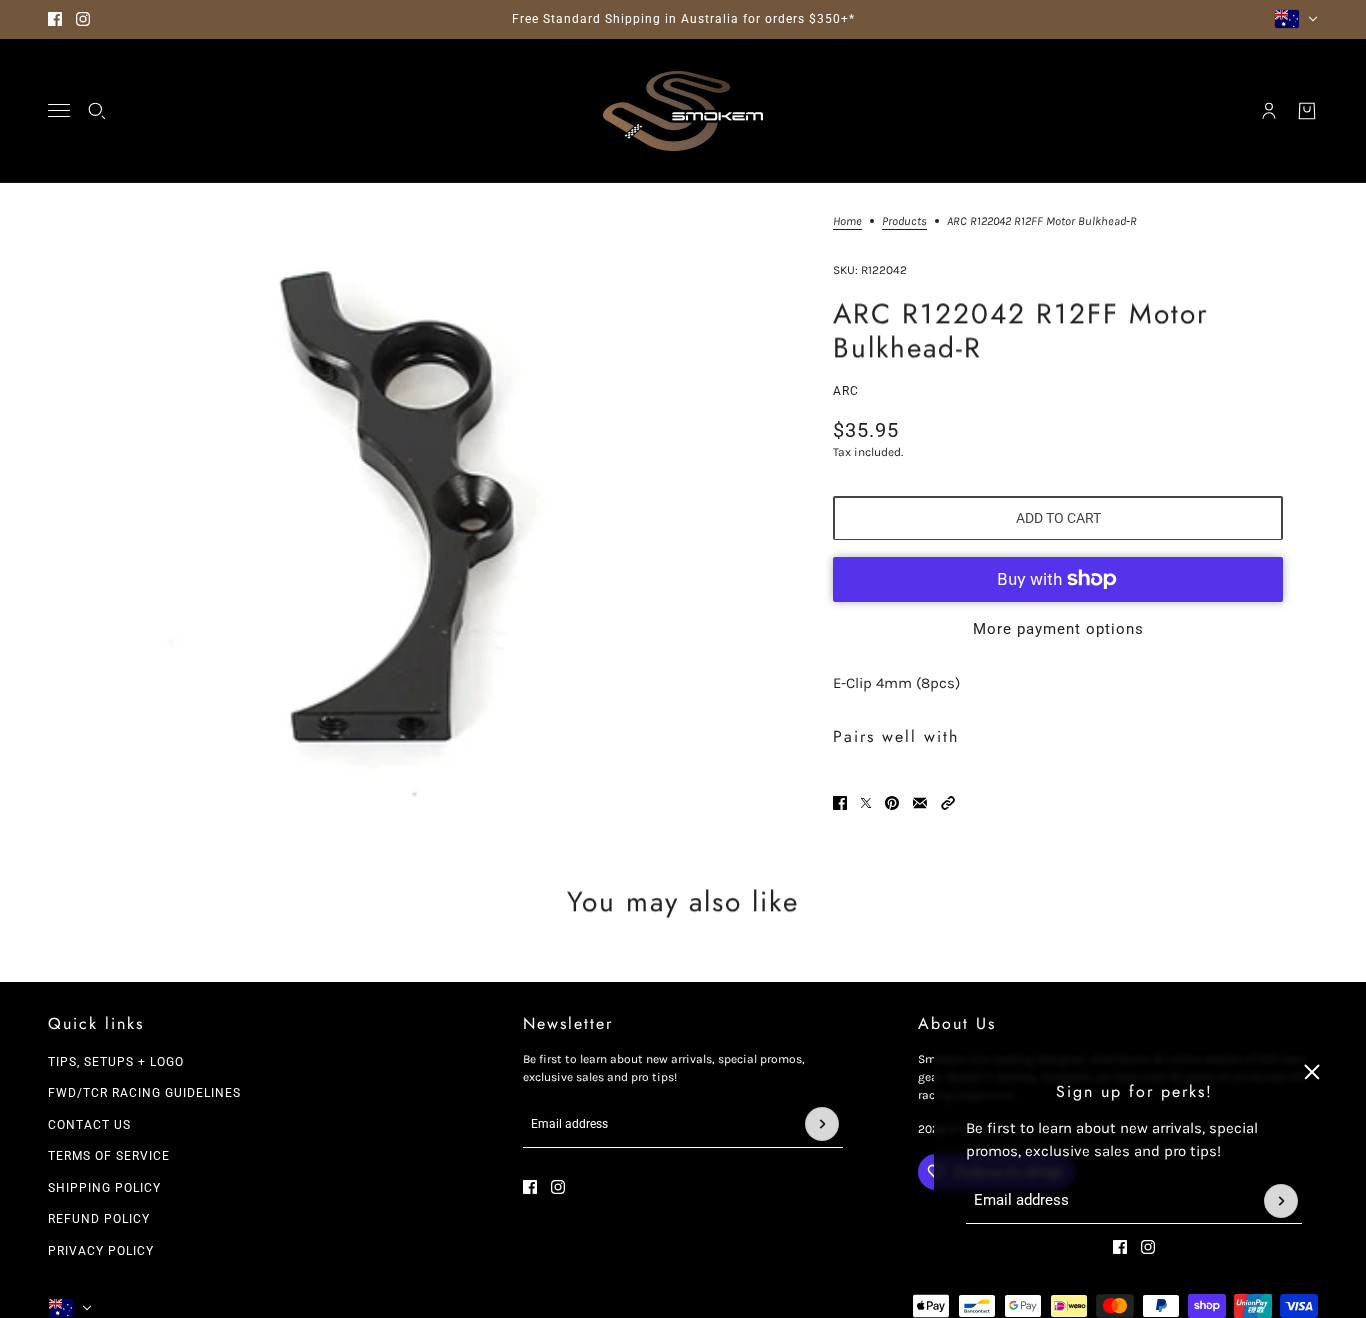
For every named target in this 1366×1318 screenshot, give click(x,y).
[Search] (97, 111)
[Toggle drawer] (59, 110)
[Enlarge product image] (386, 518)
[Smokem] (683, 111)
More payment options (1058, 628)
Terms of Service (109, 1156)
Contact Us (89, 1125)
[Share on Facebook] (840, 803)
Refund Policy (99, 1219)
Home (847, 221)
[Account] (1269, 111)
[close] (1312, 1072)
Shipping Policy (104, 1188)
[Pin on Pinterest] (892, 803)
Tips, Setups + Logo (116, 1062)
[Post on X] (866, 803)
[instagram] (83, 19)
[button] (948, 803)
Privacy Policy (101, 1251)
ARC (846, 391)
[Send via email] (920, 803)
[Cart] (1307, 111)
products (904, 221)
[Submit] (1281, 1201)
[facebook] (55, 19)
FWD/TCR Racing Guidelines (144, 1093)
